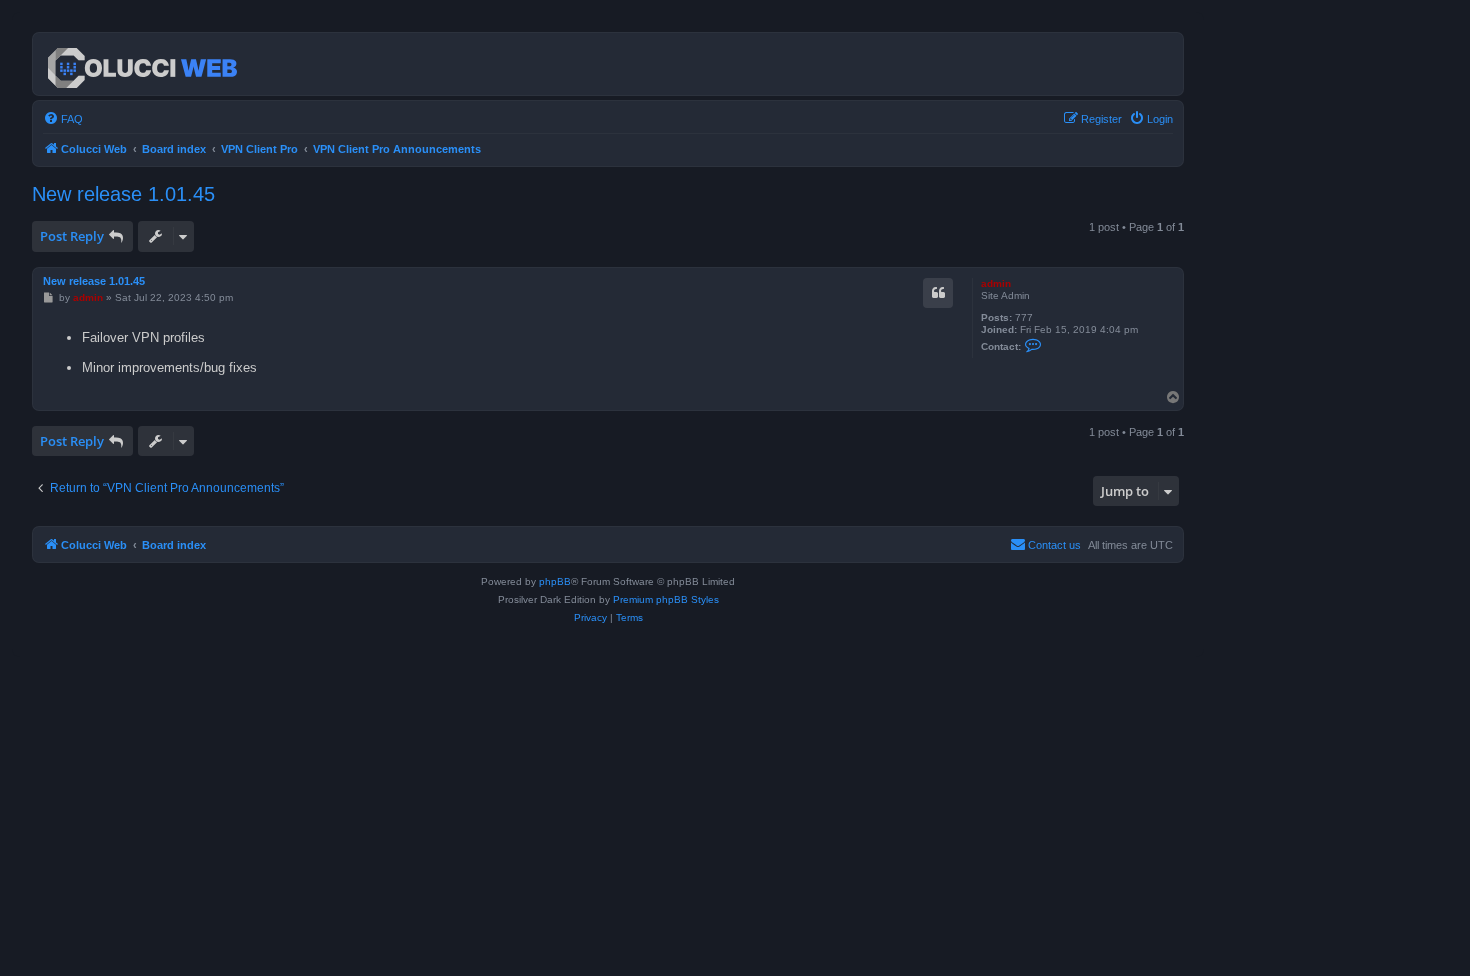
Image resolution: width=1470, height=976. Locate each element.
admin (996, 283)
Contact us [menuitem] (1054, 545)
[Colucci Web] (144, 64)
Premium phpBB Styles (666, 599)
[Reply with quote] (938, 293)
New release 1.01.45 (123, 194)
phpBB (555, 581)
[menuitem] (63, 119)
